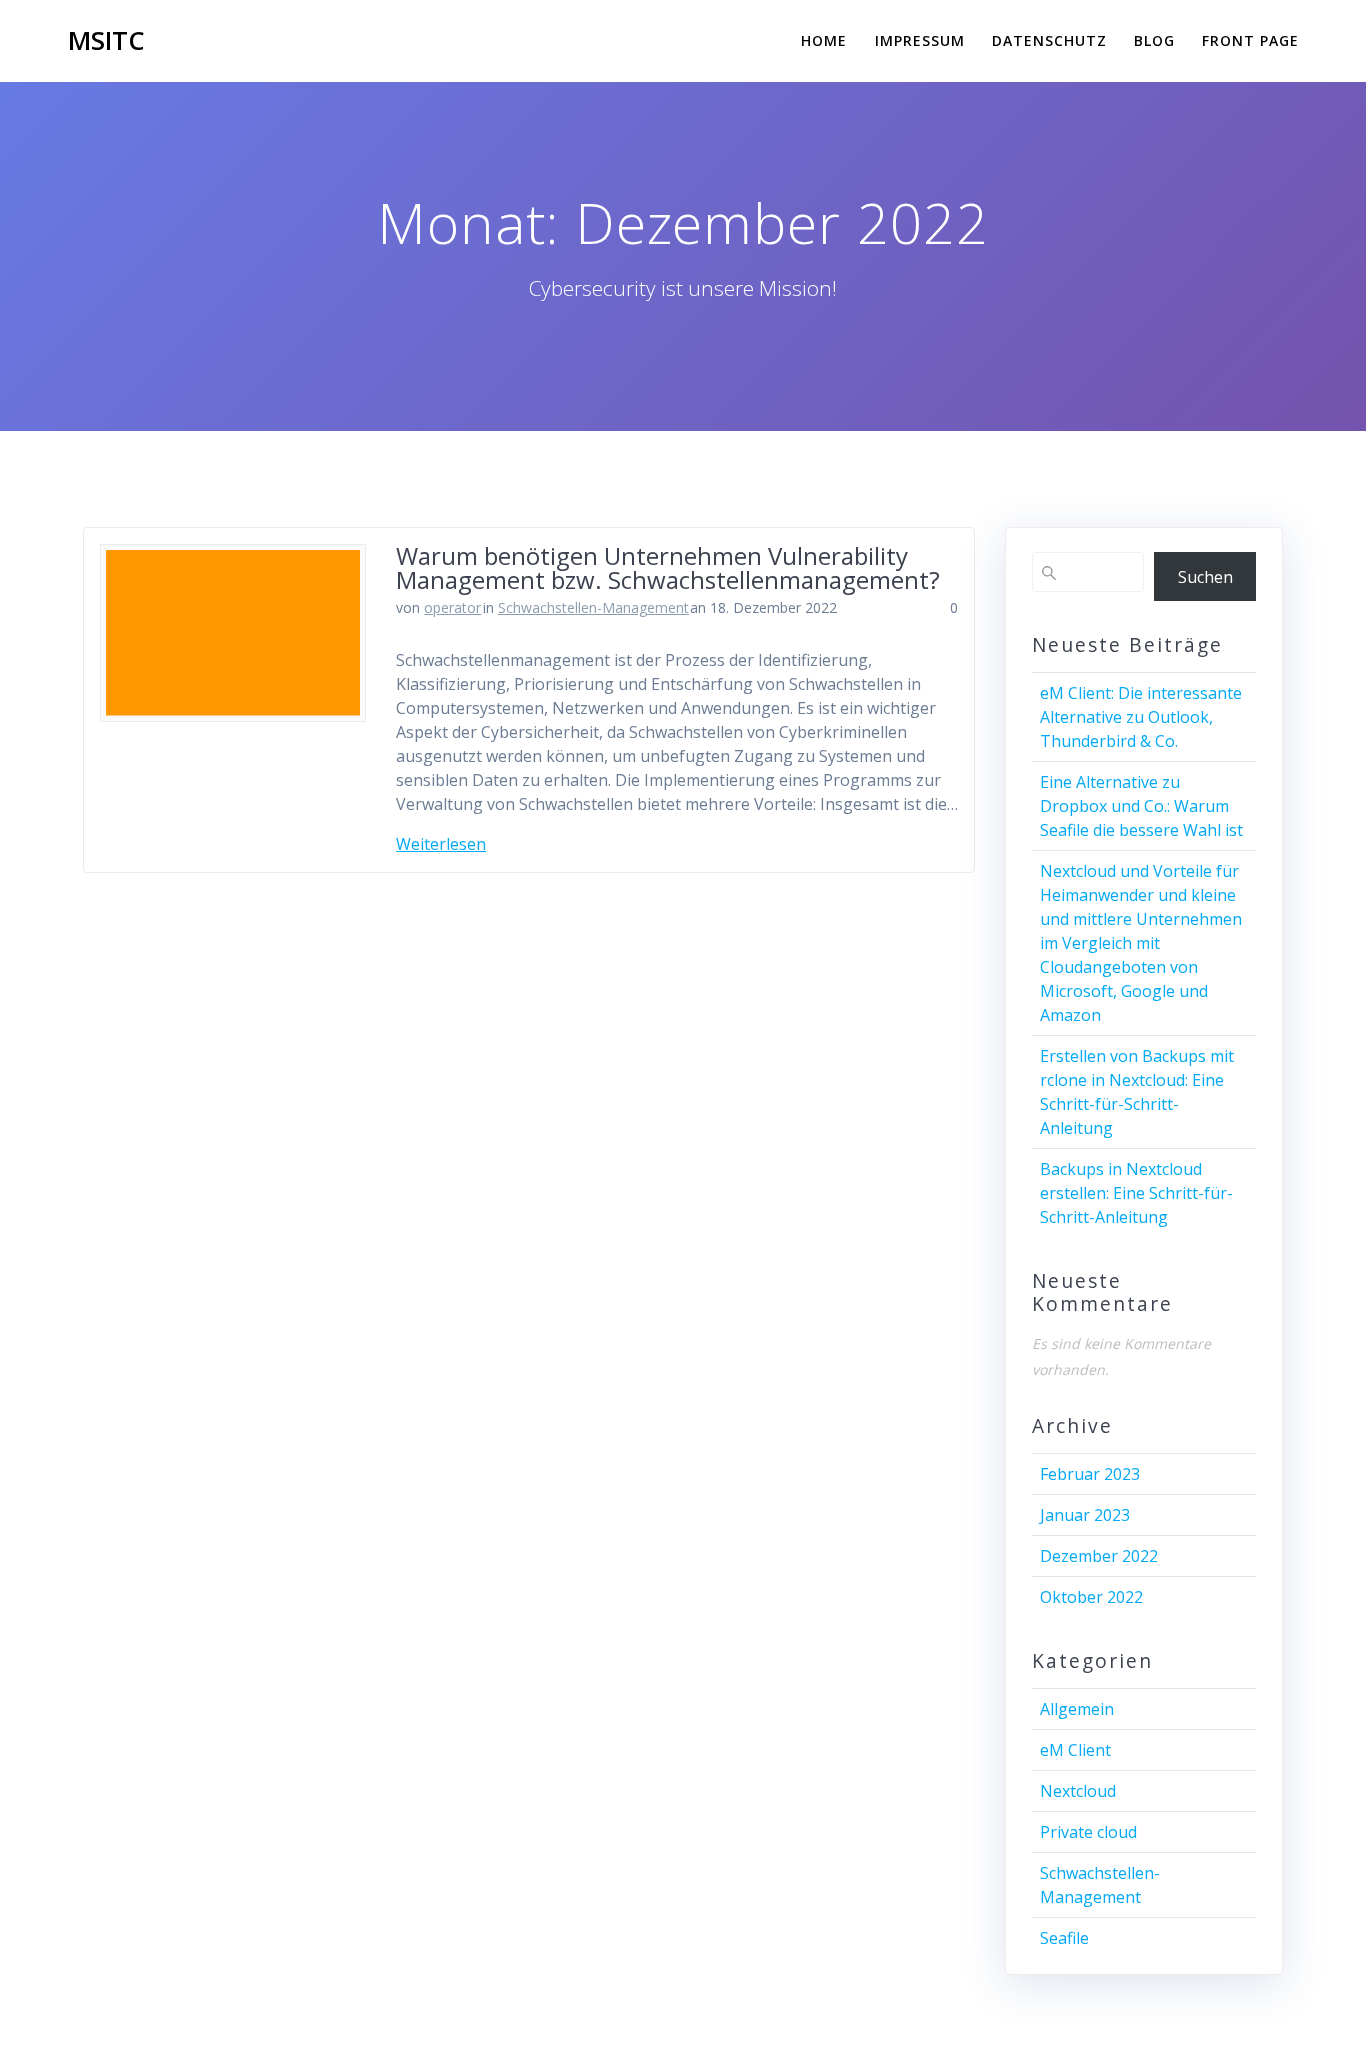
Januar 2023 (1085, 1515)
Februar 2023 (1090, 1474)
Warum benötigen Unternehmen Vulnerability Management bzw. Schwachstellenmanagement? (668, 567)
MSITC (106, 41)
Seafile (1064, 1938)
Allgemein (1077, 1709)
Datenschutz (1049, 40)
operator (452, 607)
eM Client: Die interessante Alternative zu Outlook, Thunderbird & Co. (1141, 717)
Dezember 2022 (1099, 1556)
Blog (1154, 40)
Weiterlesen (441, 844)
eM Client (1075, 1750)
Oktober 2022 (1091, 1597)
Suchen (1205, 577)
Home (824, 40)
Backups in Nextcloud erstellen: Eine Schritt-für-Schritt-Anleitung (1136, 1193)
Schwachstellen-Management (593, 607)
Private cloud (1088, 1832)
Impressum (920, 40)
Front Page (1250, 40)
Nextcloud (1078, 1791)
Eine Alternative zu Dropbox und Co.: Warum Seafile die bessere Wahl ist (1141, 806)
